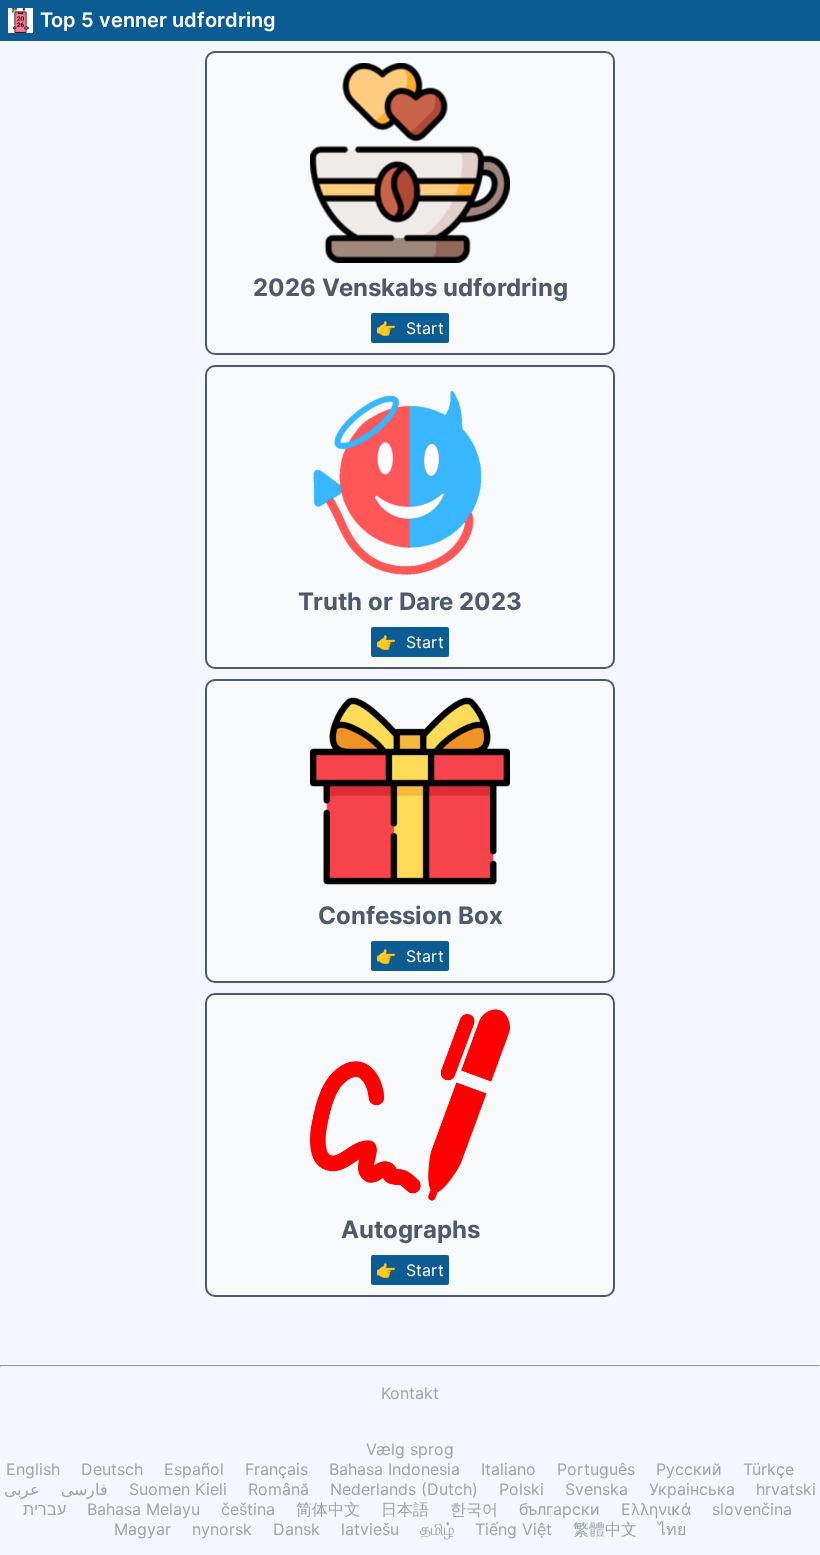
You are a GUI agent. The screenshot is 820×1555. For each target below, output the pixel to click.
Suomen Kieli (178, 1489)
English (33, 1469)
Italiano (508, 1469)
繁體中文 (605, 1529)
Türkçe (768, 1469)
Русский (689, 1469)
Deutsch (112, 1469)
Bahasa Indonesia (394, 1469)
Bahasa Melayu (143, 1509)
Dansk (296, 1529)
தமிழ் (437, 1529)
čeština (248, 1509)
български (559, 1509)
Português (596, 1469)
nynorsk (222, 1529)
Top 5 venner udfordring (158, 20)
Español (194, 1469)
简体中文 (328, 1509)
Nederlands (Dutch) (404, 1489)
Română (278, 1489)
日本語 (405, 1509)
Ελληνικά (656, 1509)
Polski (521, 1489)
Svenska (596, 1489)
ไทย (672, 1529)
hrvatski (786, 1489)
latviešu (370, 1529)
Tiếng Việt (513, 1529)
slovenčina (752, 1509)
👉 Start (410, 328)
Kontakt (410, 1393)
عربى (22, 1489)
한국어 (474, 1509)
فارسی (84, 1489)
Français (276, 1469)
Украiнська (692, 1489)
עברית (44, 1509)
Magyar (142, 1529)
